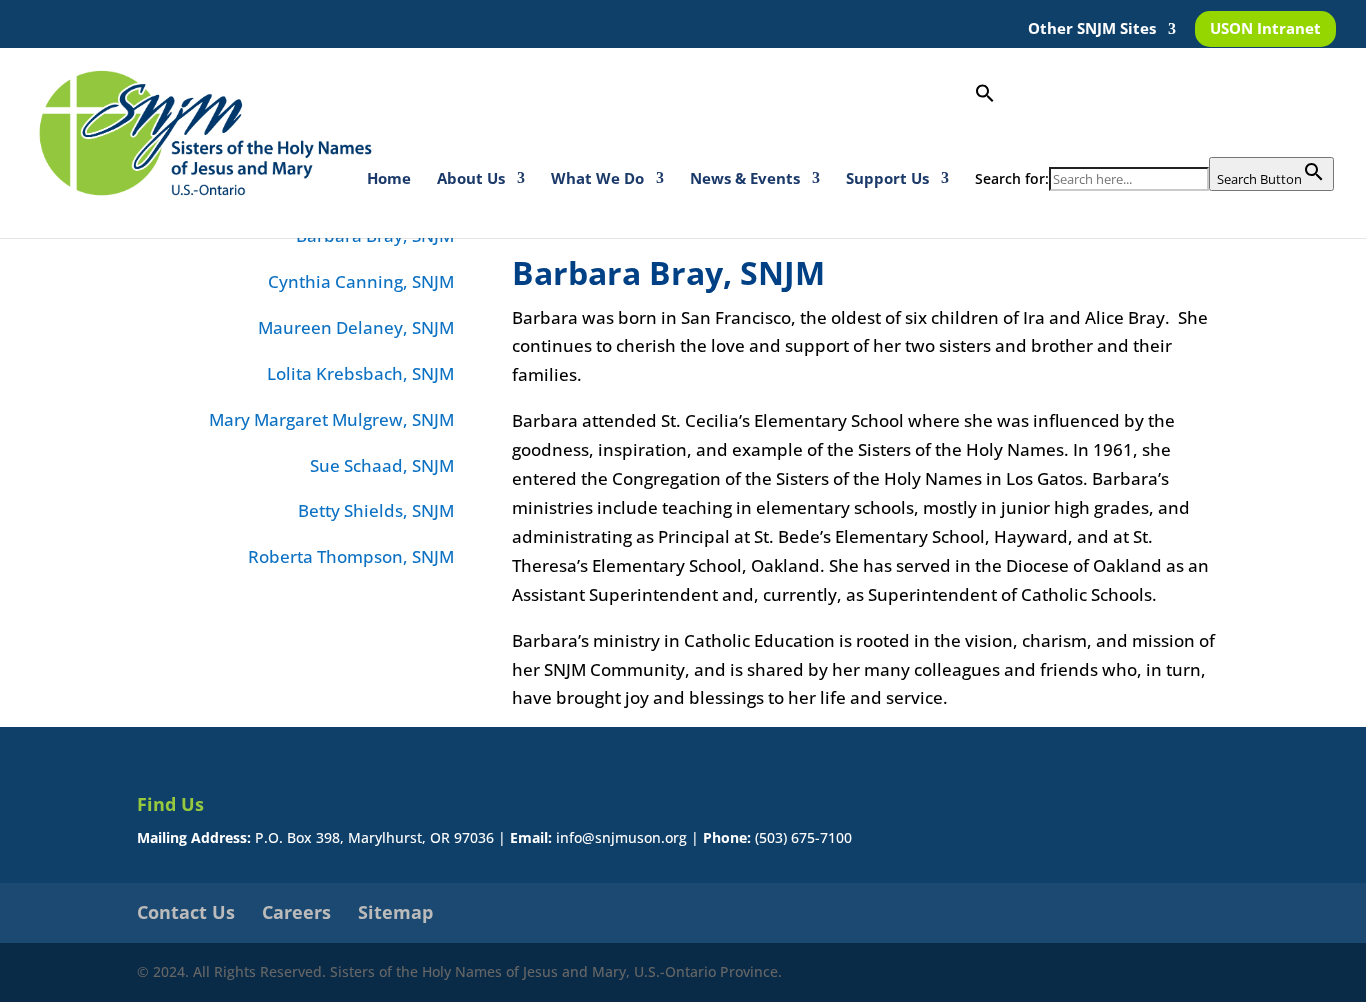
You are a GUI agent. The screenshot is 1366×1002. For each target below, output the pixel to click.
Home (389, 179)
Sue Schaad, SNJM (382, 465)
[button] (1154, 120)
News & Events (745, 179)
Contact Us (186, 912)
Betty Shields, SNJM (376, 510)
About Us (471, 179)
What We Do (597, 179)
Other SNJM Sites (1092, 29)
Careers (296, 912)
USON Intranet (1265, 29)
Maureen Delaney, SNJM (356, 327)
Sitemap (395, 912)
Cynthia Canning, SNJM (361, 281)
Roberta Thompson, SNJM (351, 556)
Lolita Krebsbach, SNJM (360, 373)
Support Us (887, 179)
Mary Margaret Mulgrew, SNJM (331, 419)
